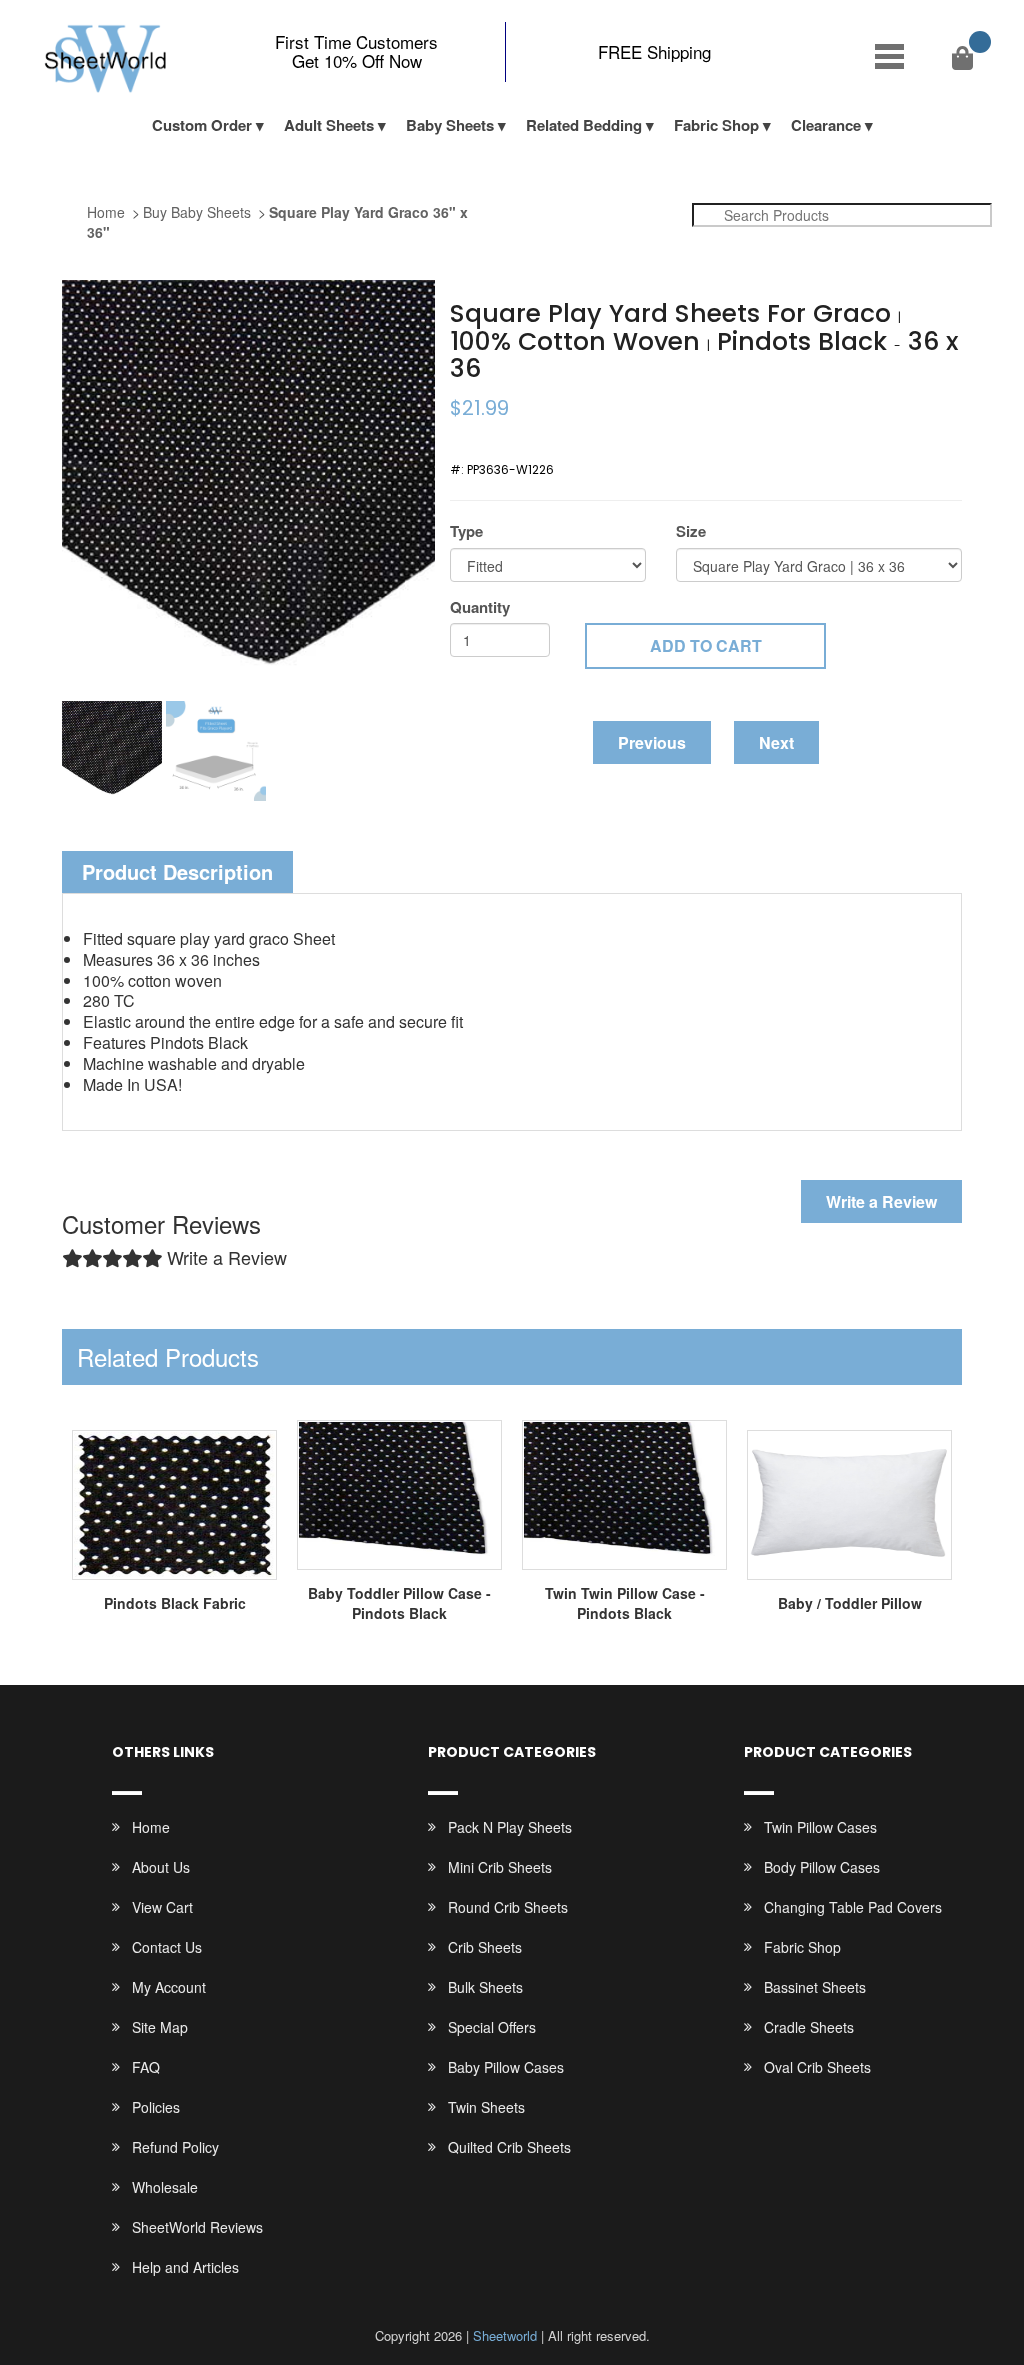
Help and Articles (185, 2267)
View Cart (162, 1907)
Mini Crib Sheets (500, 1867)
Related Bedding (584, 125)
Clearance (826, 125)
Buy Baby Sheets (197, 212)
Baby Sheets (450, 125)
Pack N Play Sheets (510, 1827)
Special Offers (492, 2027)
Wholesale (165, 2187)
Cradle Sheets (809, 2027)
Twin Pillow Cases (820, 1827)
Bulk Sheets (485, 1987)
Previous (652, 742)
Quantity (480, 607)
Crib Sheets (485, 1947)
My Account (169, 1987)
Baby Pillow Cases (506, 2067)
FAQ (146, 2067)
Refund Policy (175, 2147)
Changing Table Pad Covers (853, 1907)
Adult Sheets (329, 125)
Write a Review (881, 1201)
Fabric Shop (716, 125)
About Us (161, 1867)
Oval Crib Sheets (817, 2067)
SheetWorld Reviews (197, 2227)
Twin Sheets (486, 2107)
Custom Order (202, 125)
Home (106, 212)
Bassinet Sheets (815, 1987)
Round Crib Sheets (508, 1907)
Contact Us (167, 1947)
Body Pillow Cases (822, 1867)
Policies (156, 2107)
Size (691, 531)
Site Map (160, 2027)
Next (776, 742)
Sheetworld (505, 2335)
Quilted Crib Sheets (509, 2147)
